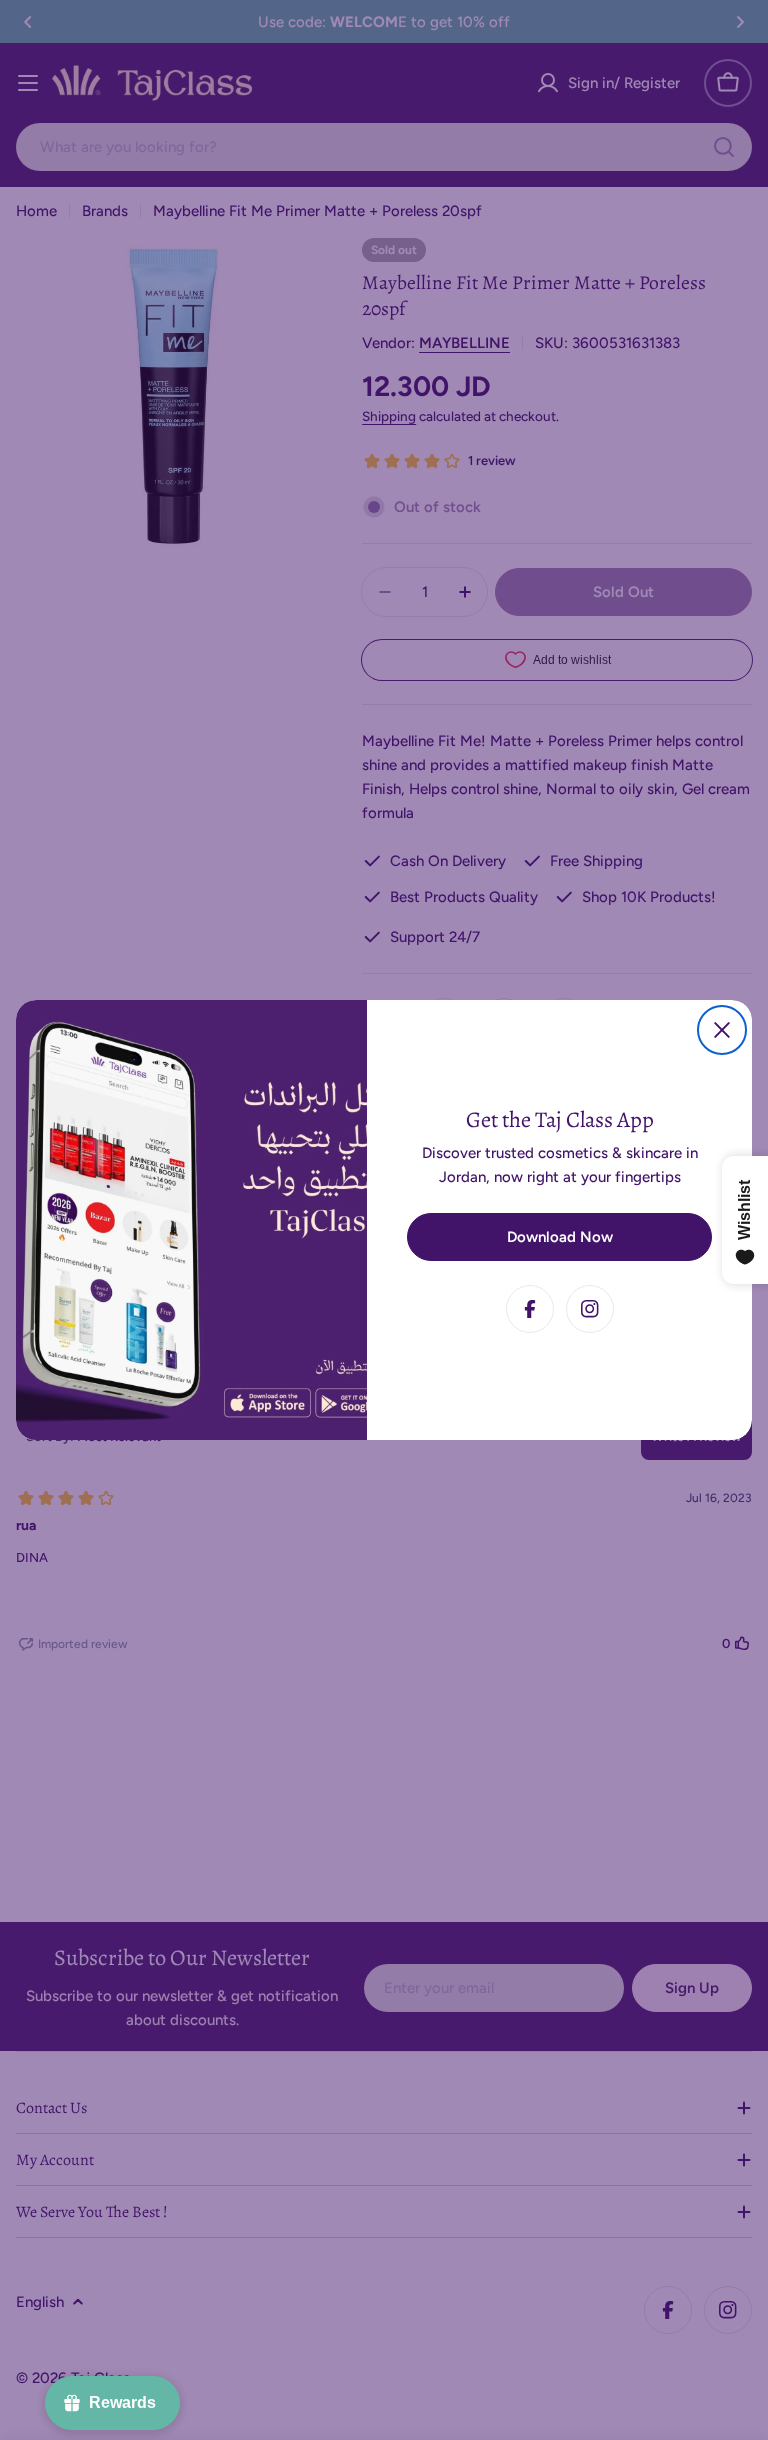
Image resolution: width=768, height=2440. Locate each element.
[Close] (722, 1030)
